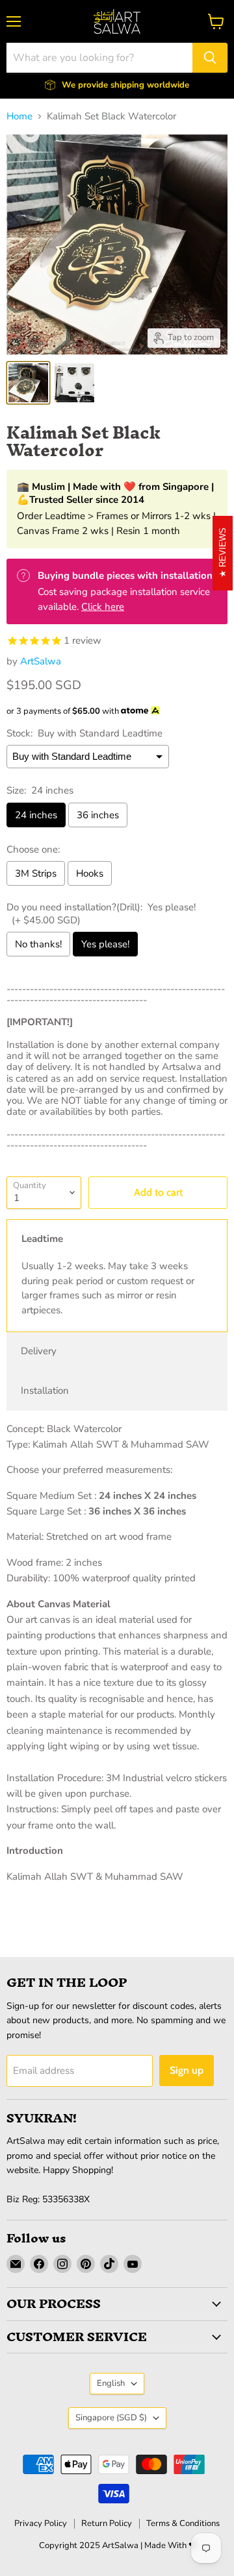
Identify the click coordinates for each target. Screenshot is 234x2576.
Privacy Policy (41, 2523)
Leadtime (42, 1239)
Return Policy (107, 2523)
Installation (45, 1391)
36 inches (98, 815)
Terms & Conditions (183, 2523)
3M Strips (36, 873)
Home (19, 116)
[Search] (210, 58)
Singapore (111, 2418)
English (111, 2383)
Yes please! (105, 944)
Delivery (39, 1351)
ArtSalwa (41, 661)
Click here (103, 607)
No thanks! (38, 944)
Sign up (187, 2070)
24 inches (36, 815)
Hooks (90, 873)
